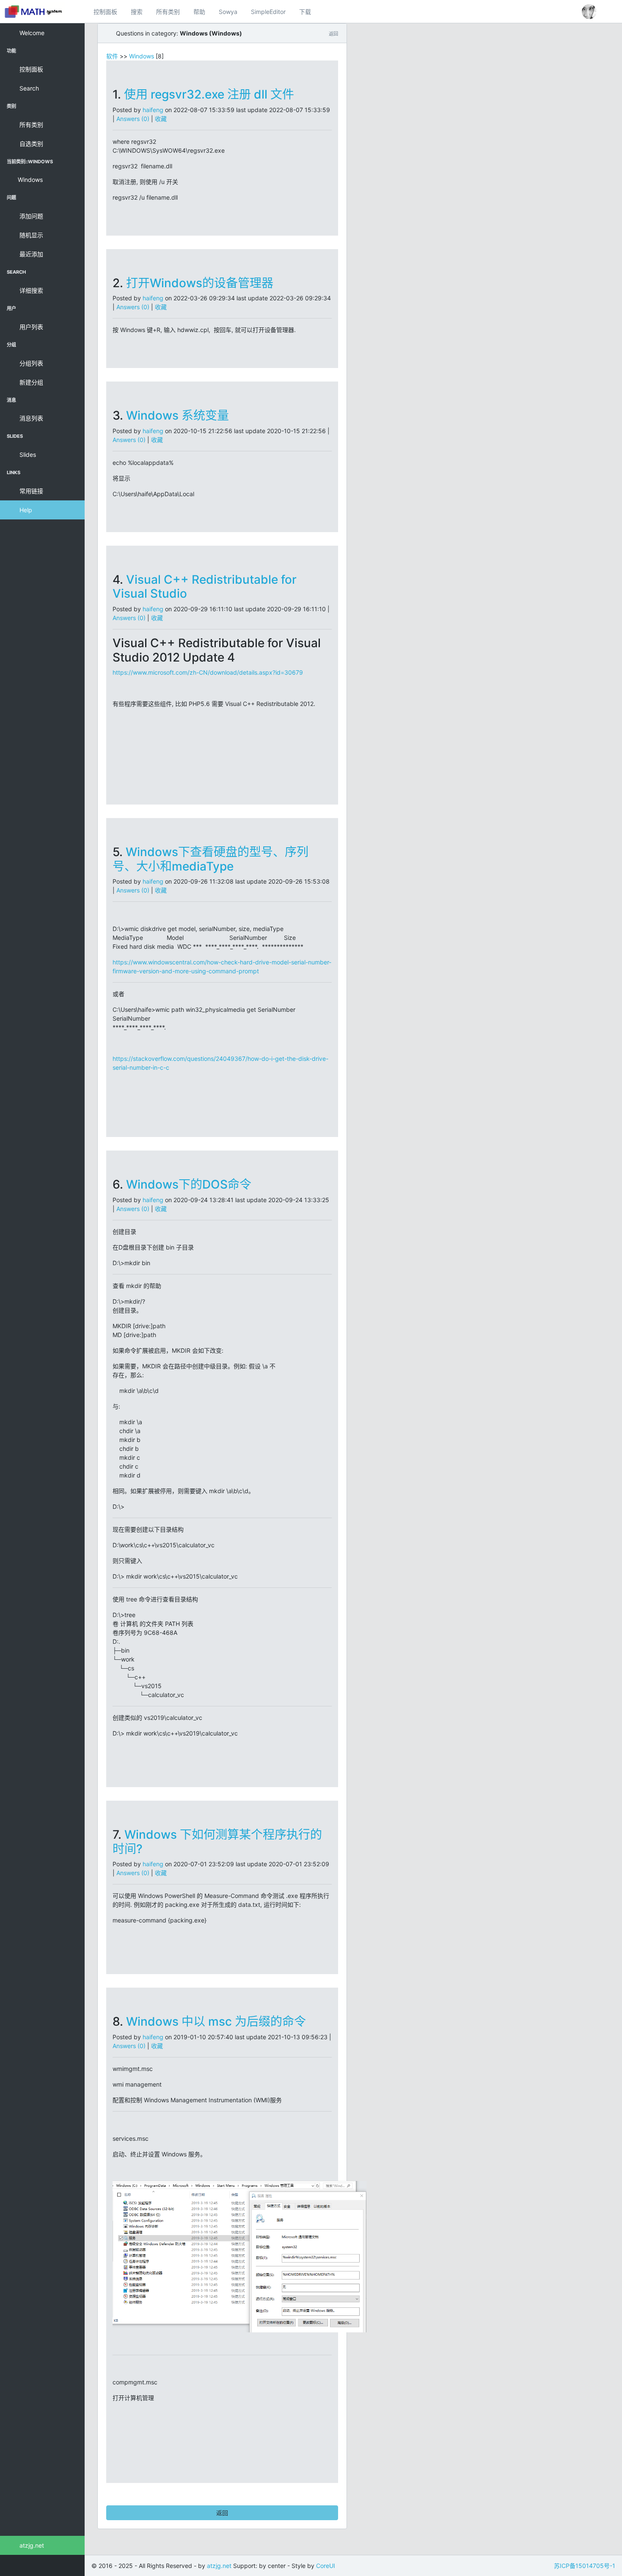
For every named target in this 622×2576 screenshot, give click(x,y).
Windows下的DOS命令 (189, 1184)
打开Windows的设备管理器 (200, 283)
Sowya (228, 12)
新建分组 (30, 382)
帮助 (199, 12)
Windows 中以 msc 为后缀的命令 (216, 2021)
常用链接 (30, 491)
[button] (589, 12)
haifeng (153, 110)
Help (25, 510)
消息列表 (30, 418)
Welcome (31, 33)
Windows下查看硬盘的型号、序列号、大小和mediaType (211, 859)
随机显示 (30, 235)
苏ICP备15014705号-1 (585, 2566)
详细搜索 (30, 290)
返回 (222, 2513)
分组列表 (30, 363)
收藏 (161, 119)
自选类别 (30, 144)
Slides (27, 455)
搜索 (137, 12)
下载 (305, 12)
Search (28, 88)
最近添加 (30, 254)
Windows (30, 180)
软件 (112, 56)
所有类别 (168, 12)
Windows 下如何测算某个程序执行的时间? (217, 1842)
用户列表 (30, 327)
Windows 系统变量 (178, 415)
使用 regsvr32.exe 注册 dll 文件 (209, 94)
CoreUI (326, 2566)
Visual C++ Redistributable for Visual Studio (205, 587)
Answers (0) (133, 119)
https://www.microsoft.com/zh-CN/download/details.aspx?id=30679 (208, 672)
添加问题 (30, 216)
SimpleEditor (268, 12)
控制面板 (105, 12)
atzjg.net (31, 2545)
